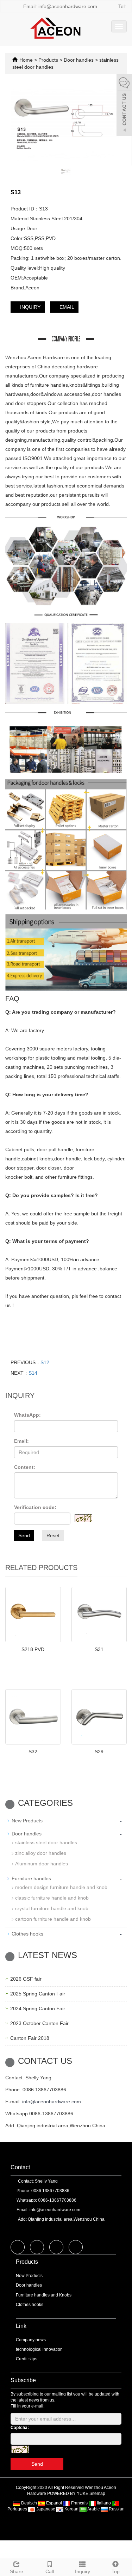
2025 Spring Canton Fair (38, 1994)
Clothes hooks (27, 1934)
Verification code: (35, 1507)
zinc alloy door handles (41, 1853)
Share (17, 2571)
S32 (33, 1752)
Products (49, 60)
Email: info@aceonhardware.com (59, 6)
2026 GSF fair (26, 1979)
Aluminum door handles (42, 1864)
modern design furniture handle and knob (61, 1887)
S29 (99, 1752)
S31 (99, 1649)
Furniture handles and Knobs (44, 2295)
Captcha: (20, 2428)
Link (21, 2326)
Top (116, 2571)
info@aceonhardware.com (52, 2102)
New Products (27, 1821)
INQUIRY (30, 307)
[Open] (124, 106)
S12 (45, 1362)
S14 (33, 1373)
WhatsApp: (27, 1415)
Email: (21, 1441)
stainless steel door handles (46, 1842)
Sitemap (97, 2494)
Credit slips (27, 2359)
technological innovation (39, 2349)
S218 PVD (33, 1649)
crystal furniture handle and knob (52, 1908)
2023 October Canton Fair (39, 2023)
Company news (31, 2340)
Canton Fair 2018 (30, 2038)
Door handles (79, 60)
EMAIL (66, 307)
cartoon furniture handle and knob (53, 1919)
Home (26, 60)
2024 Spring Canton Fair (38, 2008)
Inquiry (83, 2571)
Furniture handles (31, 1878)
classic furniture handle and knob (52, 1898)
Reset (53, 1535)
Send (24, 1535)
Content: (25, 1467)
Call (50, 2571)
